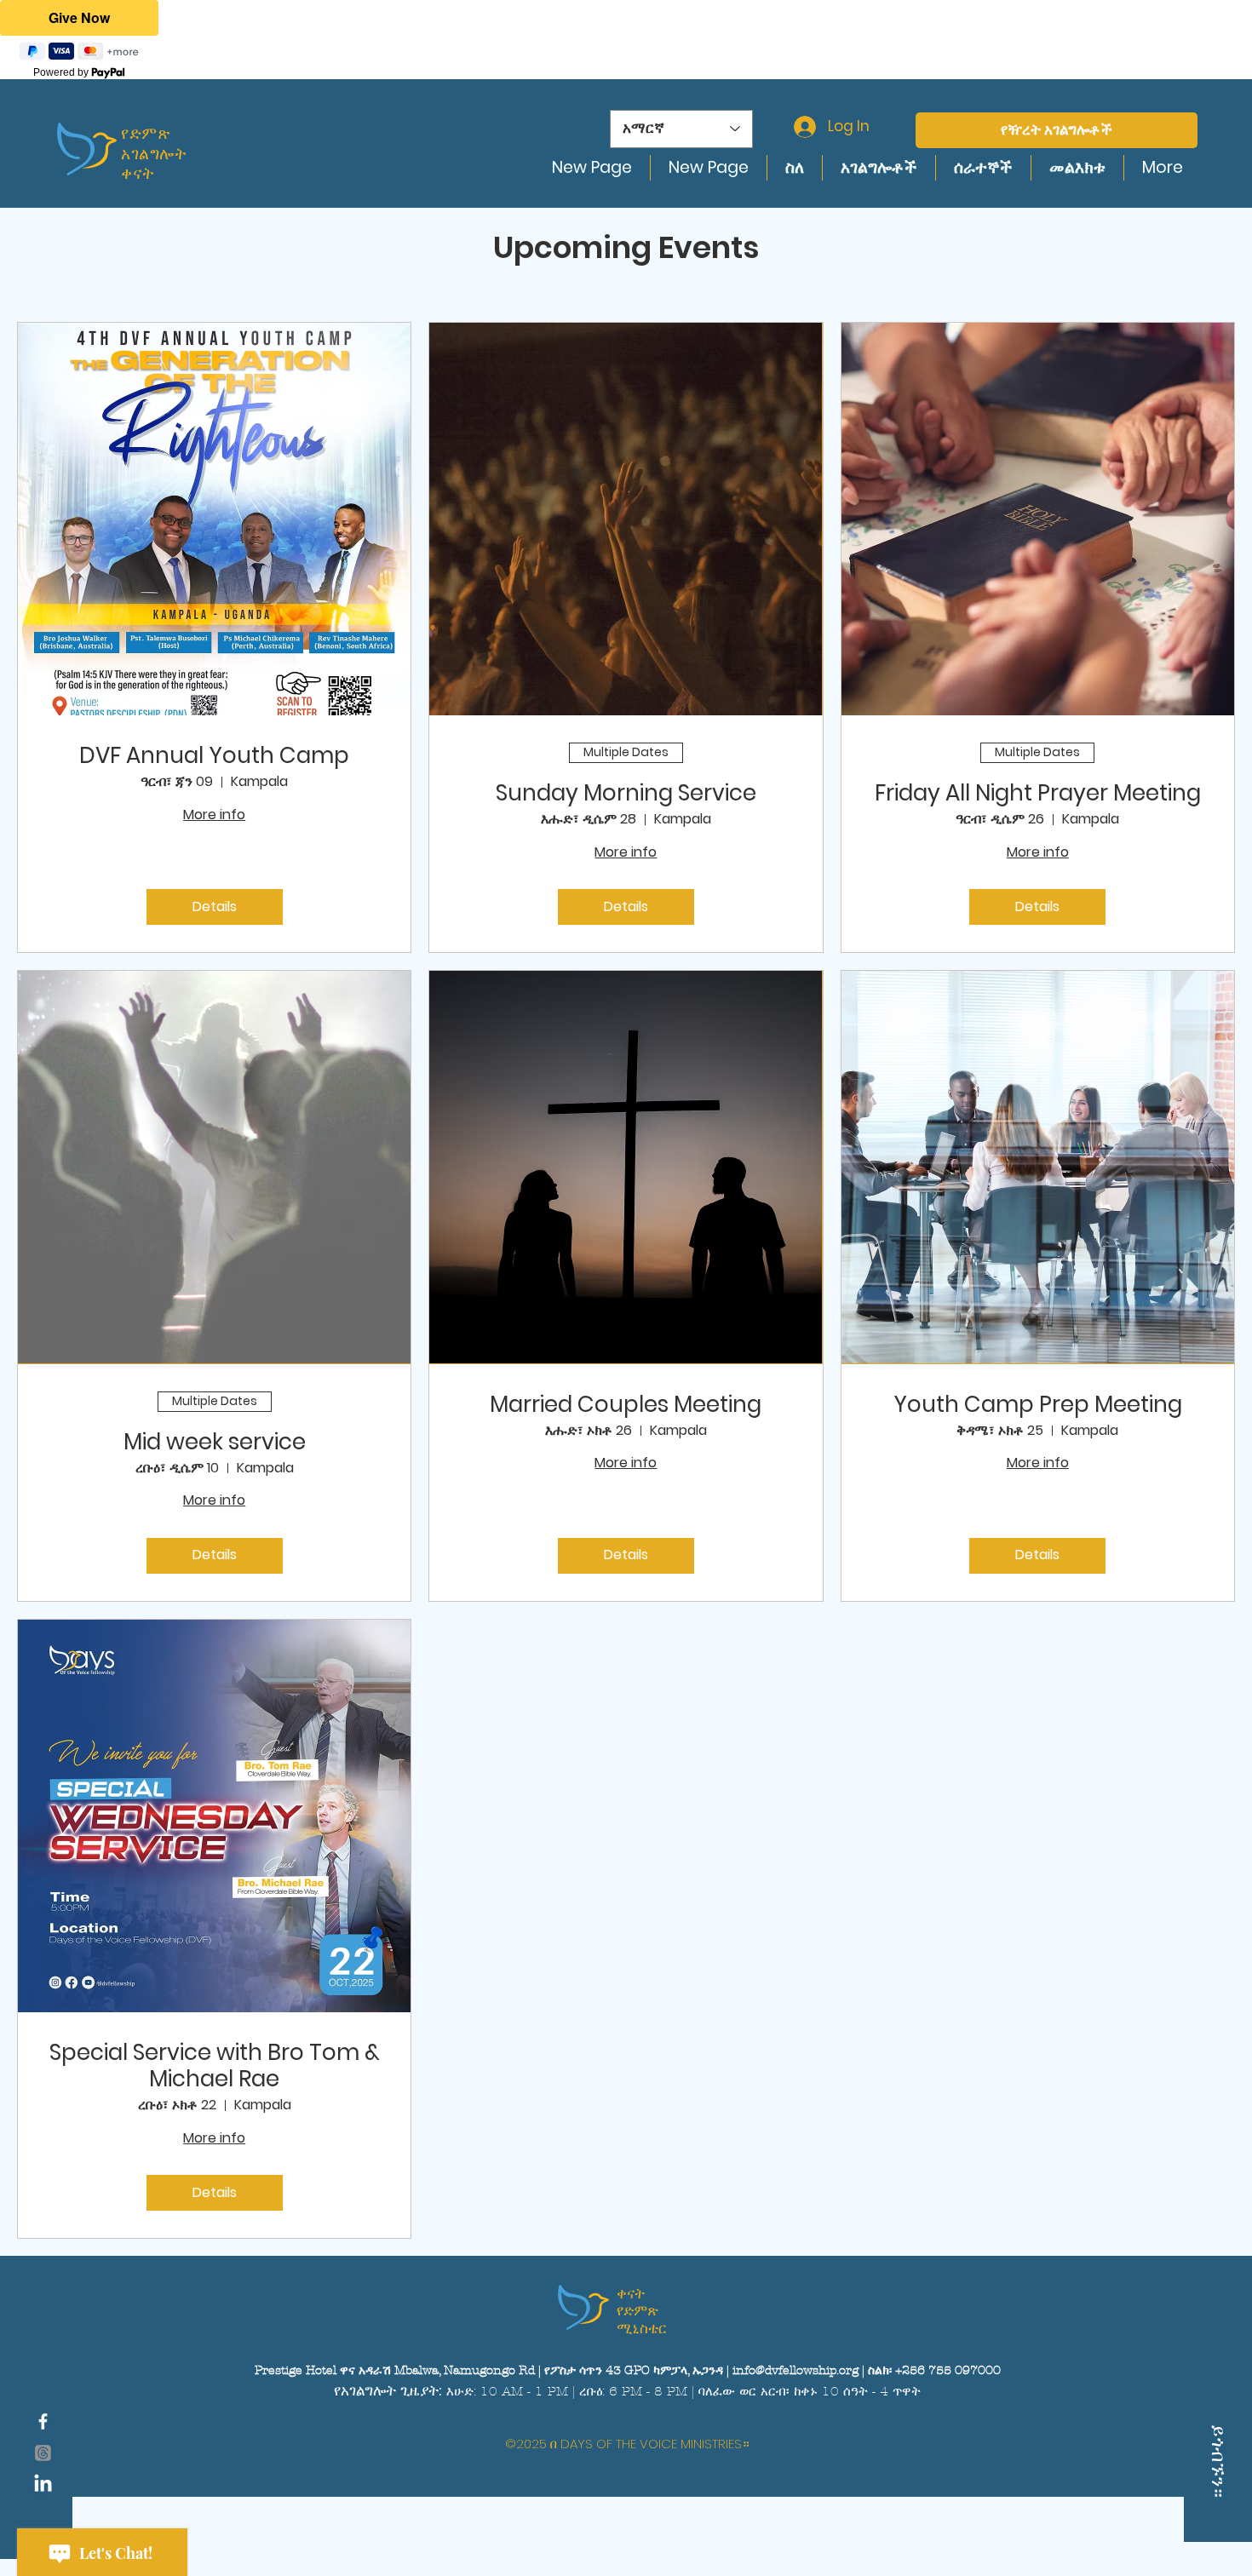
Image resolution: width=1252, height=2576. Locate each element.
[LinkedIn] (43, 2484)
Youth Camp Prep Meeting (1038, 1405)
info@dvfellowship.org (795, 2370)
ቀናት (631, 2293)
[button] (43, 2453)
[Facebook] (43, 2421)
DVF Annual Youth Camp (214, 756)
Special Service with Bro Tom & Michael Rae (215, 2066)
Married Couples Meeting (626, 1405)
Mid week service (215, 1442)
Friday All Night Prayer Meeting (1038, 793)
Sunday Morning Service (626, 793)
